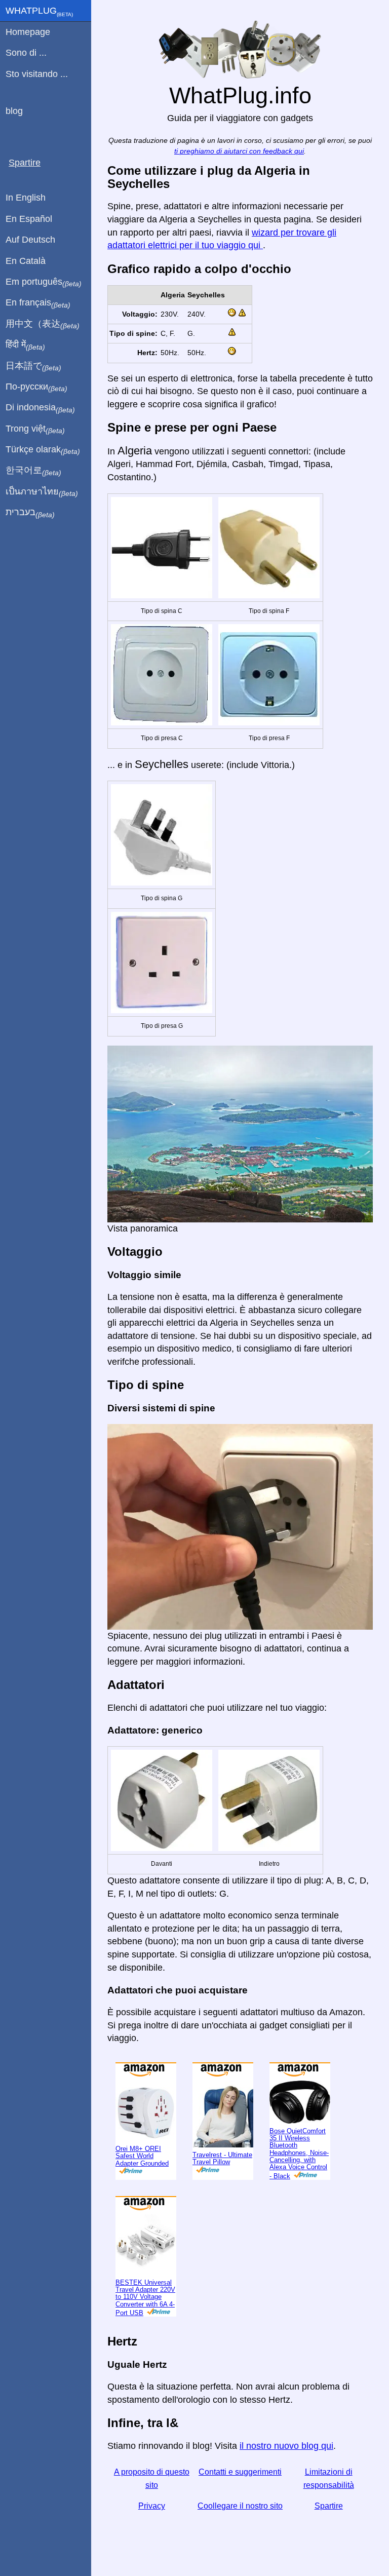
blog (14, 111)
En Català (26, 261)
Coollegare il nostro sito (240, 2506)
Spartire (329, 2506)
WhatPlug (39, 12)
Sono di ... (26, 53)
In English (26, 198)
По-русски (36, 387)
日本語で (33, 366)
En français (38, 303)
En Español (29, 219)
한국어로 (33, 471)
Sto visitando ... (37, 74)
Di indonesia (40, 408)
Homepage (28, 32)
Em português (44, 282)
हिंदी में (25, 345)
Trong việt (35, 429)
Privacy (152, 2506)
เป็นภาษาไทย (42, 492)
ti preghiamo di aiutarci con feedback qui (239, 151)
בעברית (30, 513)
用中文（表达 (43, 324)
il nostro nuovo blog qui (286, 2446)
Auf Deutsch (30, 240)
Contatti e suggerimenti (240, 2472)
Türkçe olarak (43, 450)
